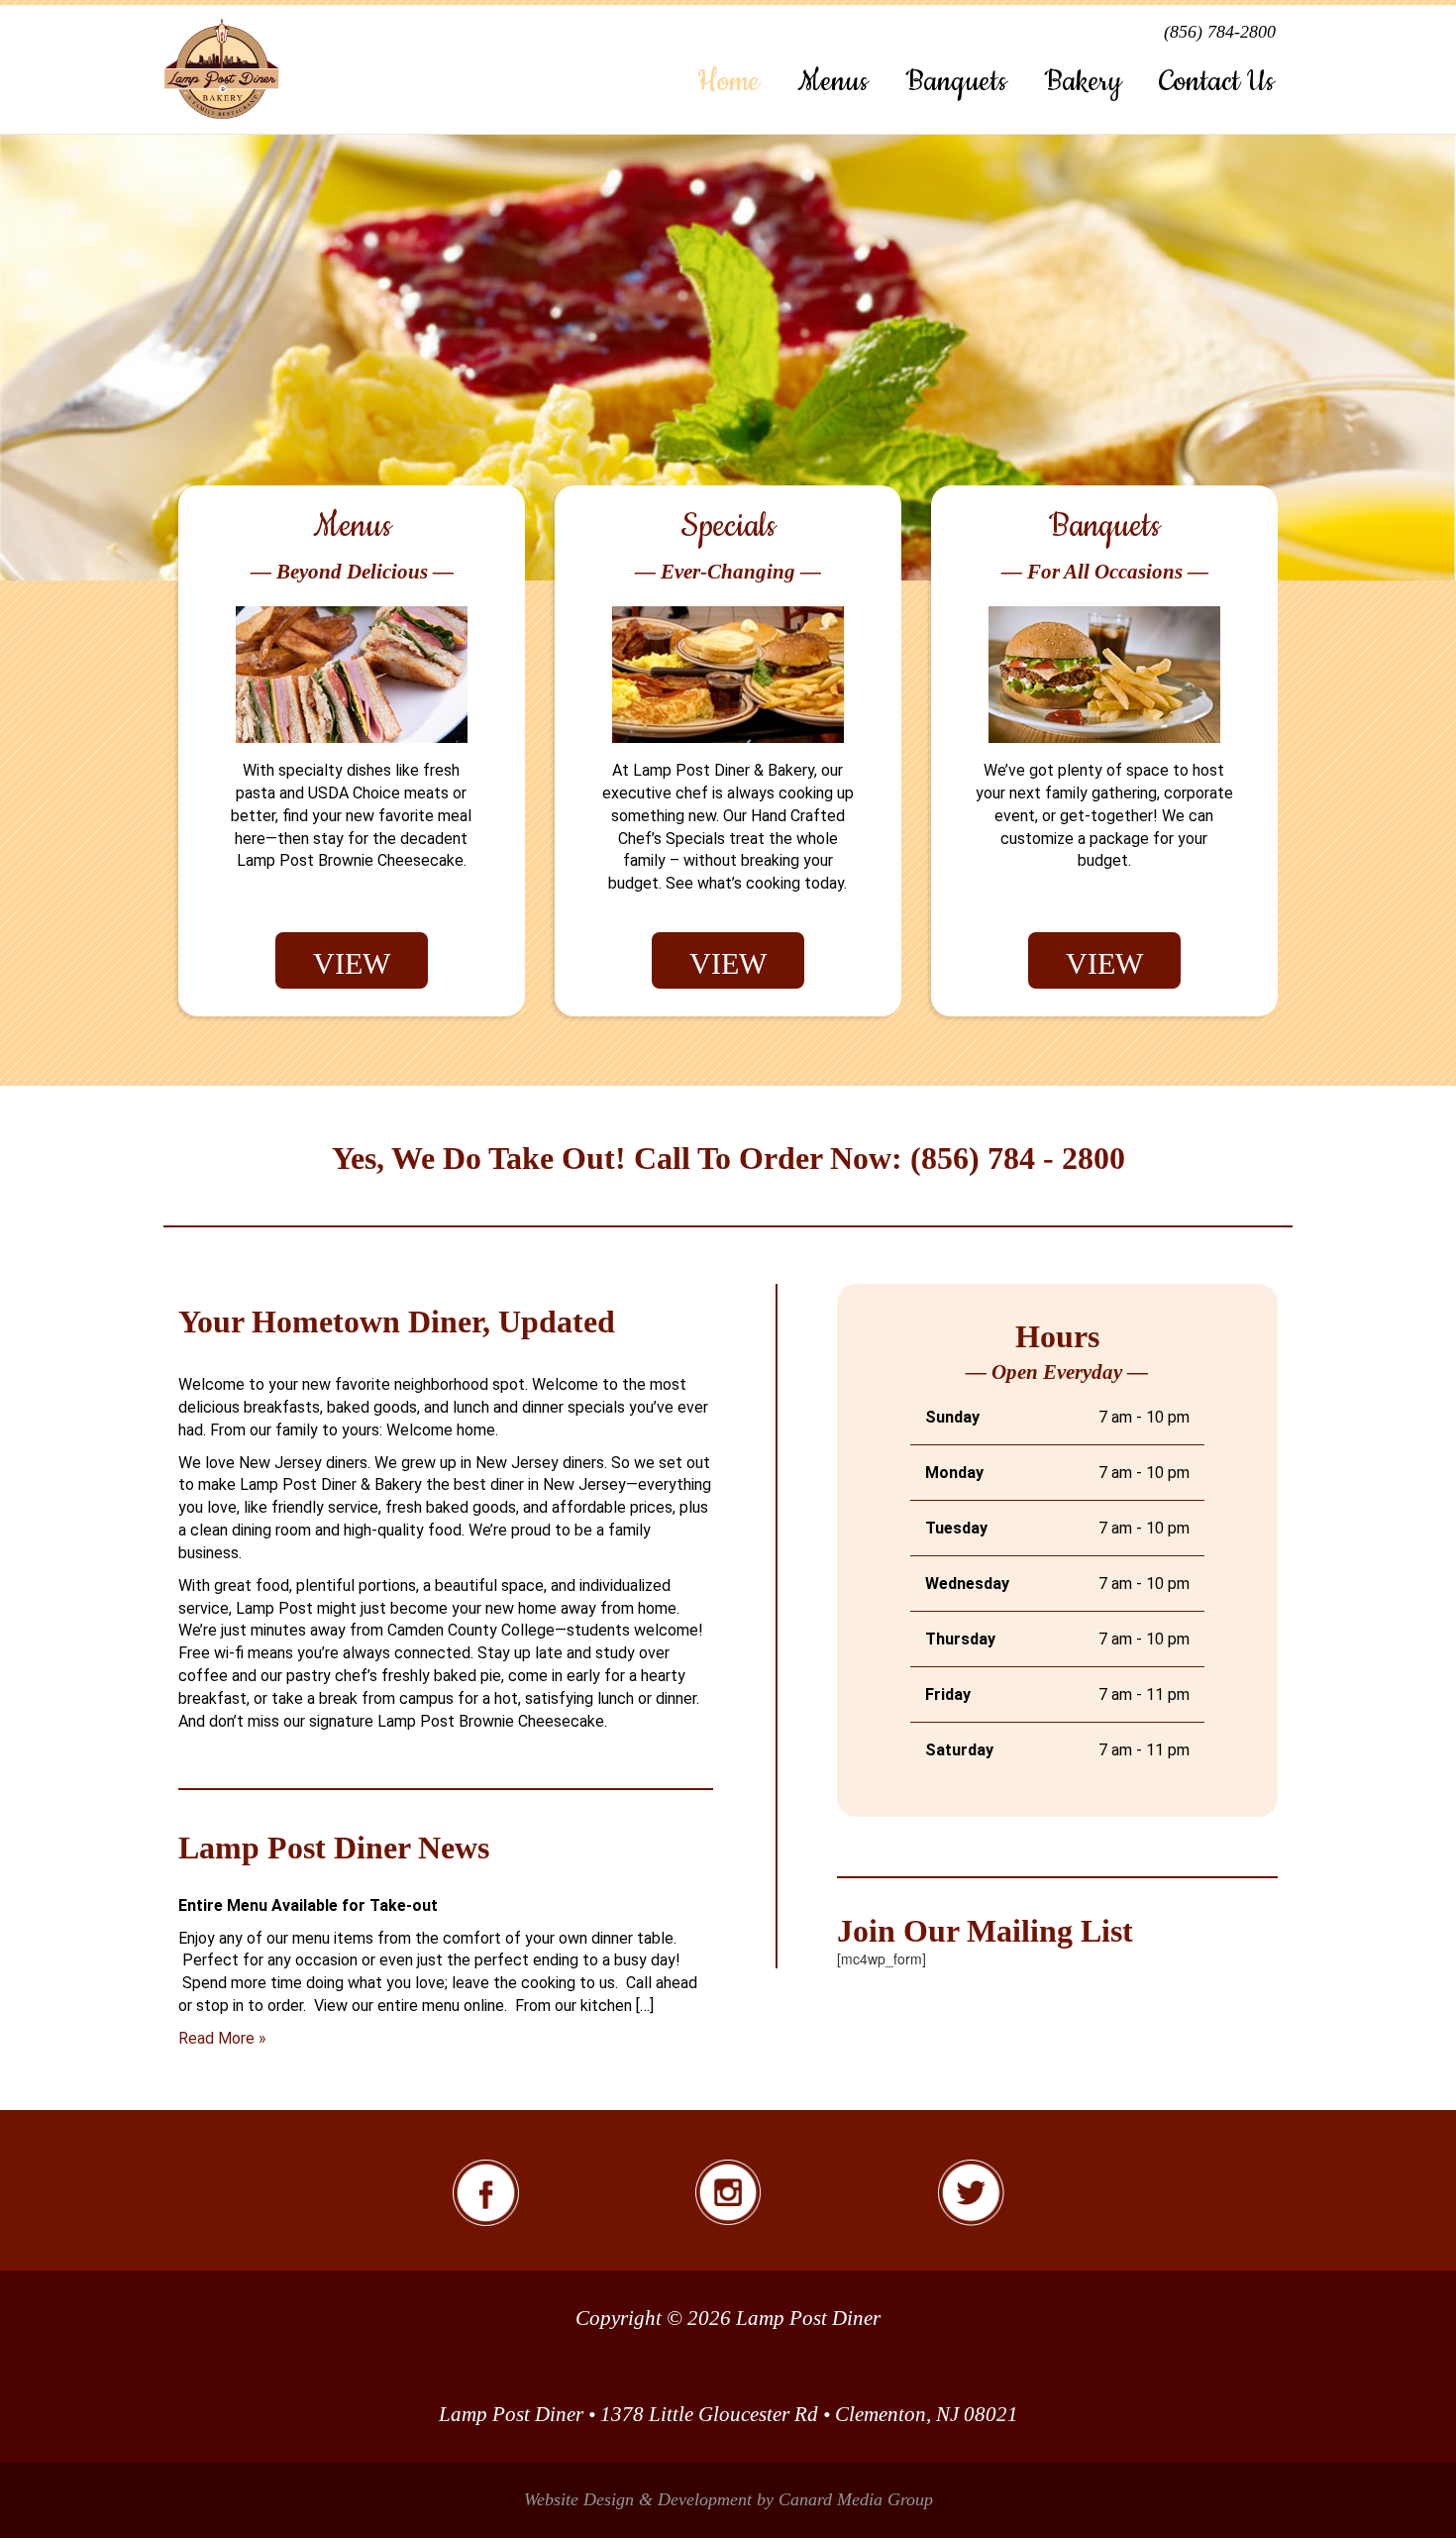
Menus (832, 82)
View (352, 963)
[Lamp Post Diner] (221, 69)
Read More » (222, 2038)
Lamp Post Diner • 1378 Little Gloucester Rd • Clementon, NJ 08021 (728, 2414)
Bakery (1083, 82)
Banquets (956, 82)
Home (728, 82)
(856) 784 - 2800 (1018, 1158)
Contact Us (1216, 82)
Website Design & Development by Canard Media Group (728, 2499)
